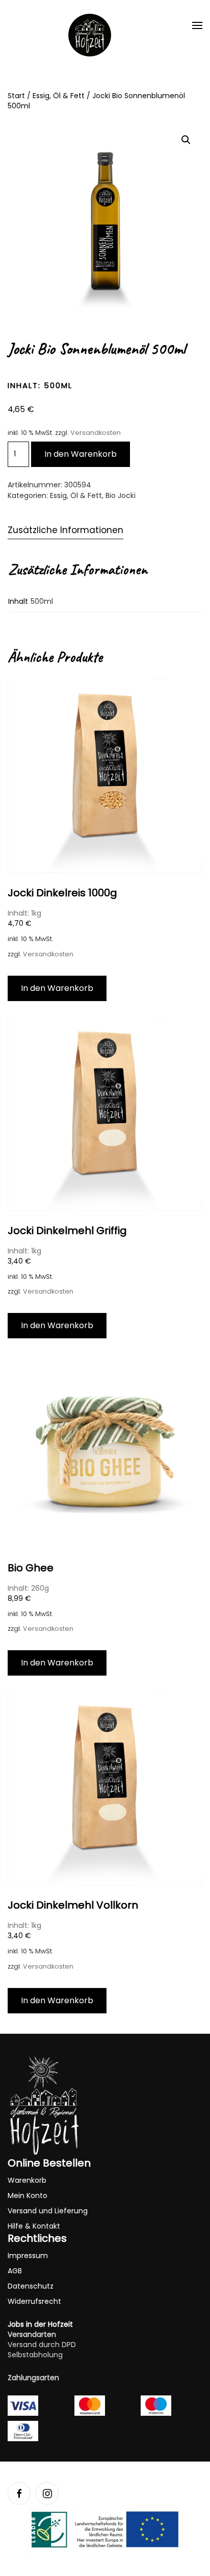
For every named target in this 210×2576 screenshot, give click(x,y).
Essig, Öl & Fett (59, 96)
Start (16, 96)
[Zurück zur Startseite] (90, 35)
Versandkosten (96, 433)
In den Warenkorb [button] (57, 988)
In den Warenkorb (81, 454)
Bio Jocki (121, 495)
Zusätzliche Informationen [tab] (65, 530)
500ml (42, 601)
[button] (197, 25)
